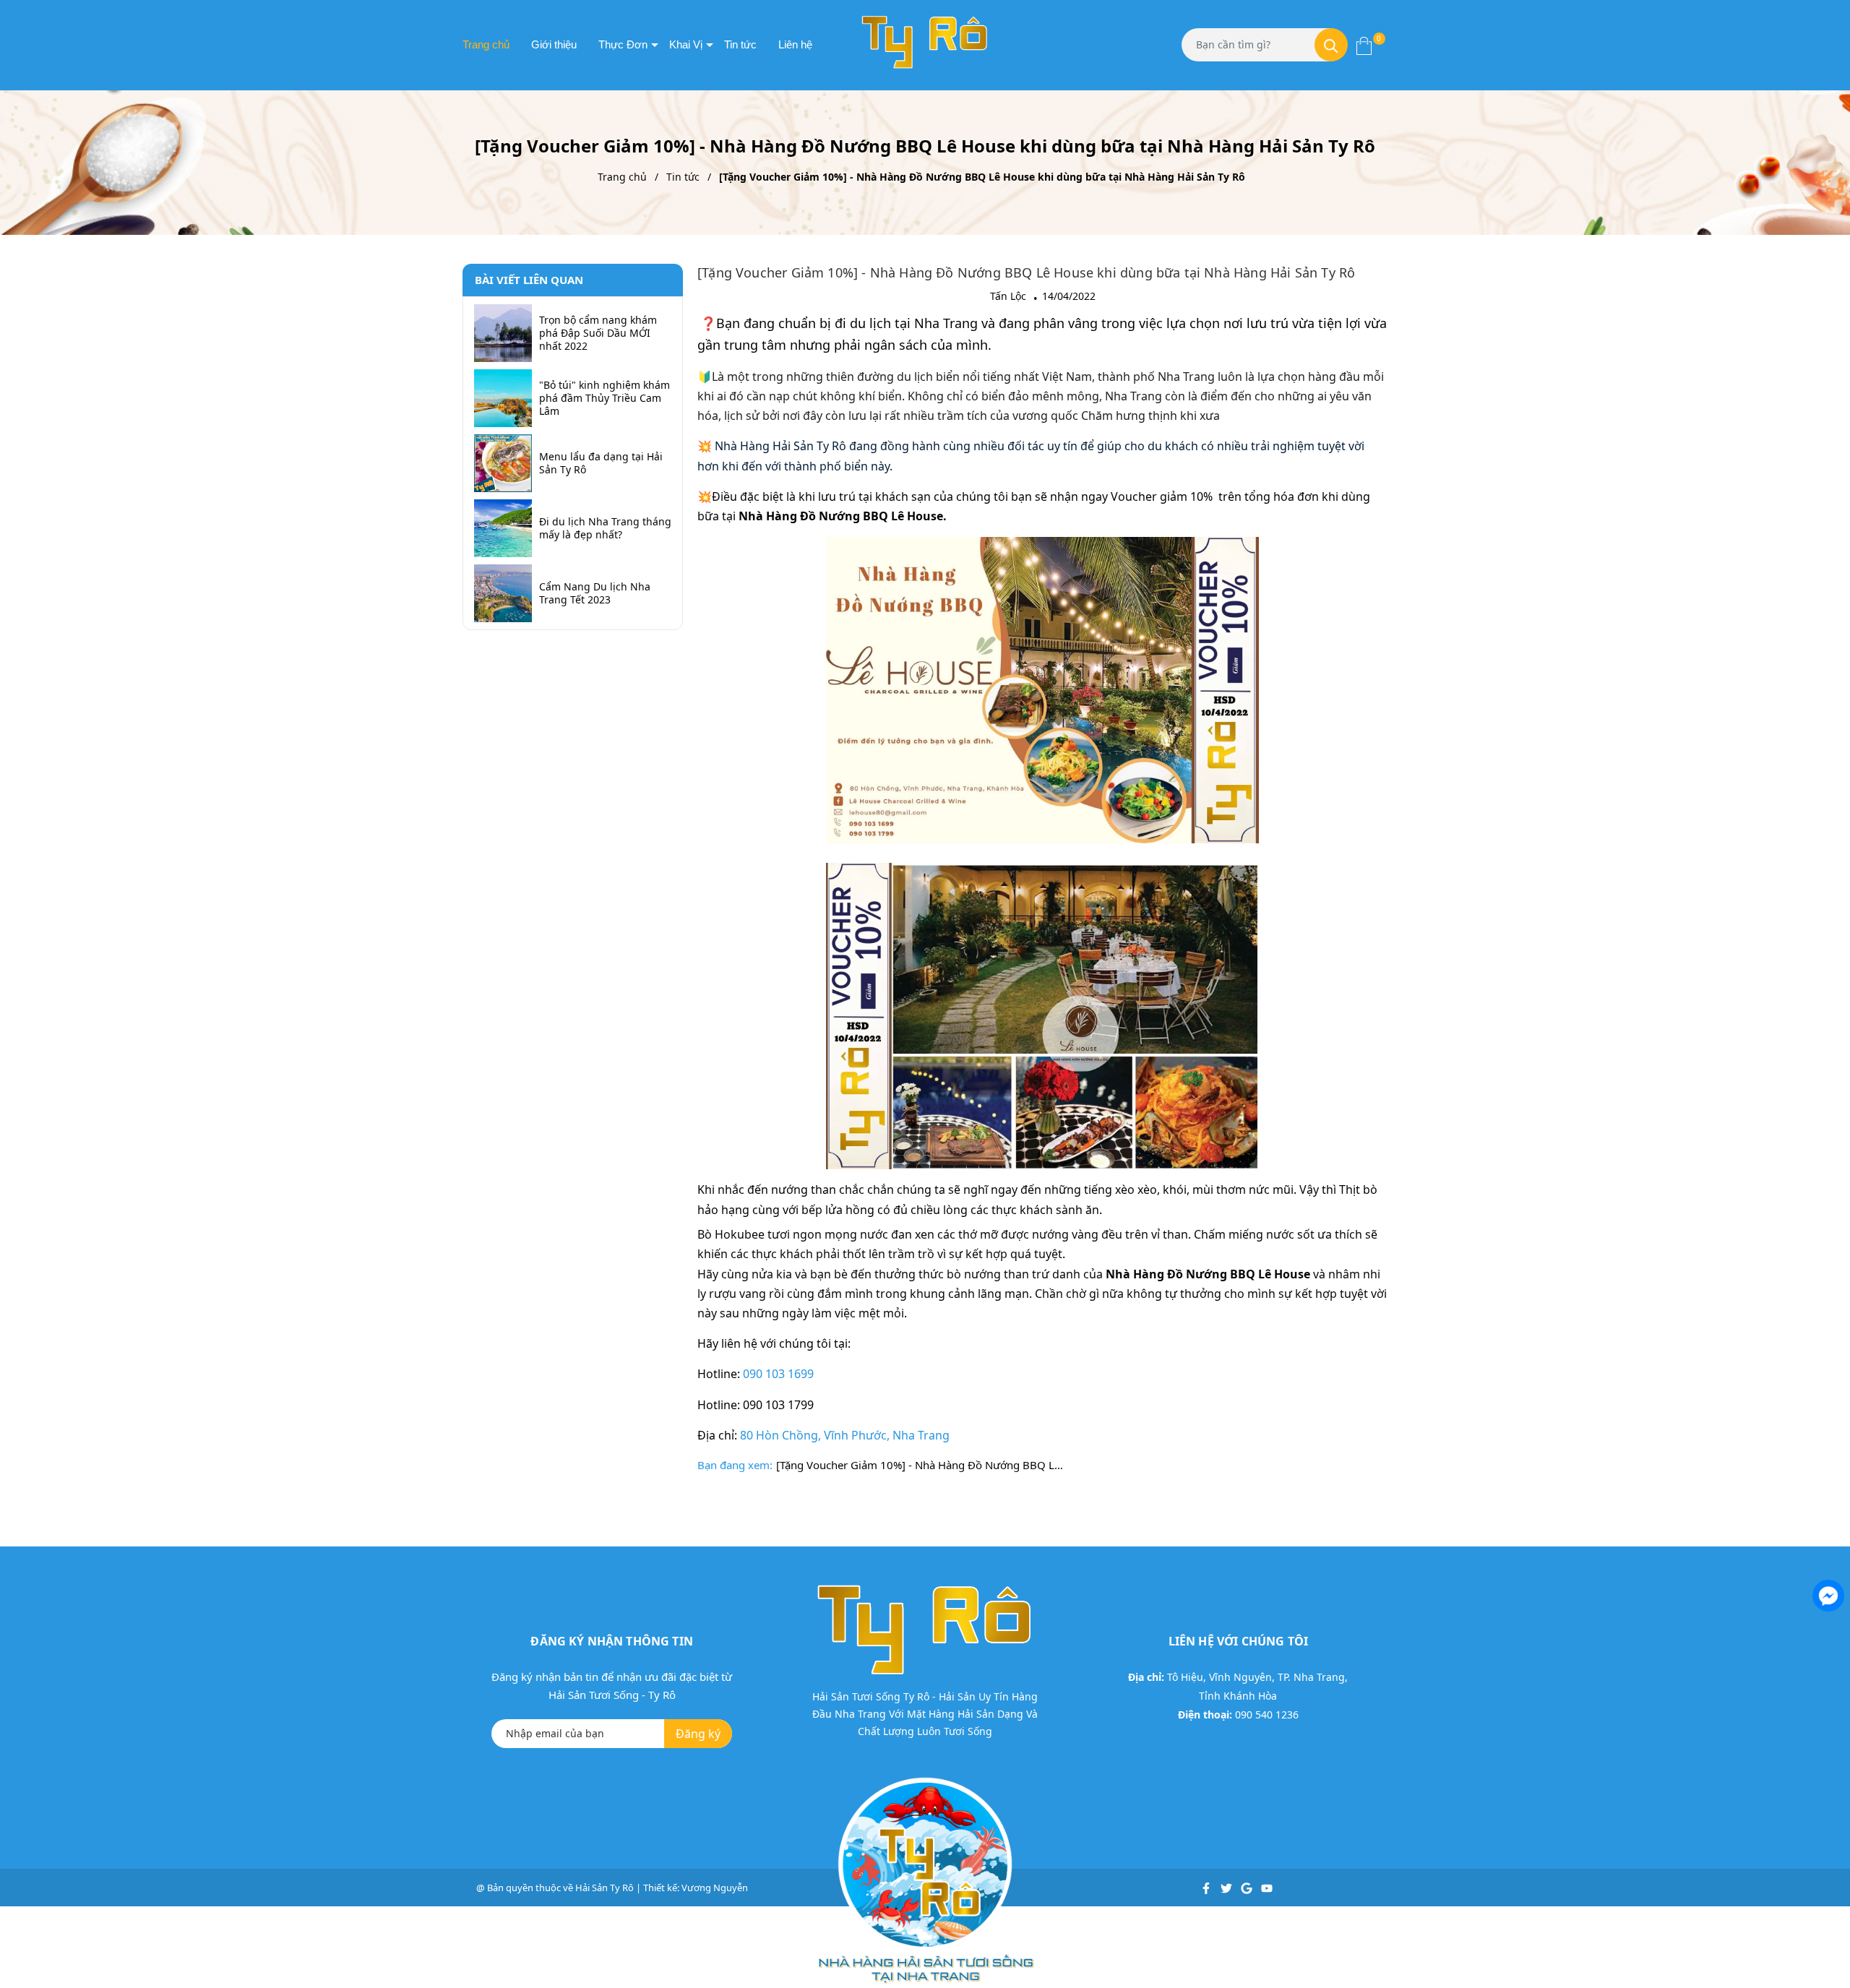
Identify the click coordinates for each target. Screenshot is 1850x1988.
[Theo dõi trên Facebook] (1207, 1888)
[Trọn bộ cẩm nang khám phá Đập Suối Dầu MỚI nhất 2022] (503, 333)
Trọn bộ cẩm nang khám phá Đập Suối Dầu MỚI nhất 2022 (598, 333)
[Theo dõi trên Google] (1248, 1888)
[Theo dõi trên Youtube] (1267, 1888)
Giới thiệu (554, 44)
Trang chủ (486, 44)
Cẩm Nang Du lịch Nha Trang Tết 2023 (595, 593)
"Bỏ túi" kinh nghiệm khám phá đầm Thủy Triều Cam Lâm (605, 398)
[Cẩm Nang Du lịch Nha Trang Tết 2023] (503, 593)
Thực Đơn (623, 44)
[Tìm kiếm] (1331, 45)
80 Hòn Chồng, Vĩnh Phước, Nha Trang (845, 1435)
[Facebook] (1827, 1594)
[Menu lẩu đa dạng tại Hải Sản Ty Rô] (503, 463)
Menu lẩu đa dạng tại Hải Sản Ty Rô (601, 463)
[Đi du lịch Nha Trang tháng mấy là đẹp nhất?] (503, 528)
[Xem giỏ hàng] (1364, 45)
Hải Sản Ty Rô (605, 1888)
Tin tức (740, 44)
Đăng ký (698, 1734)
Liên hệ (795, 44)
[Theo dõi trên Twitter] (1227, 1888)
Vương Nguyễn (715, 1888)
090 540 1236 (1267, 1714)
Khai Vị (686, 44)
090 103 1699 (778, 1374)
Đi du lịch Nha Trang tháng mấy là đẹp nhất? (605, 528)
